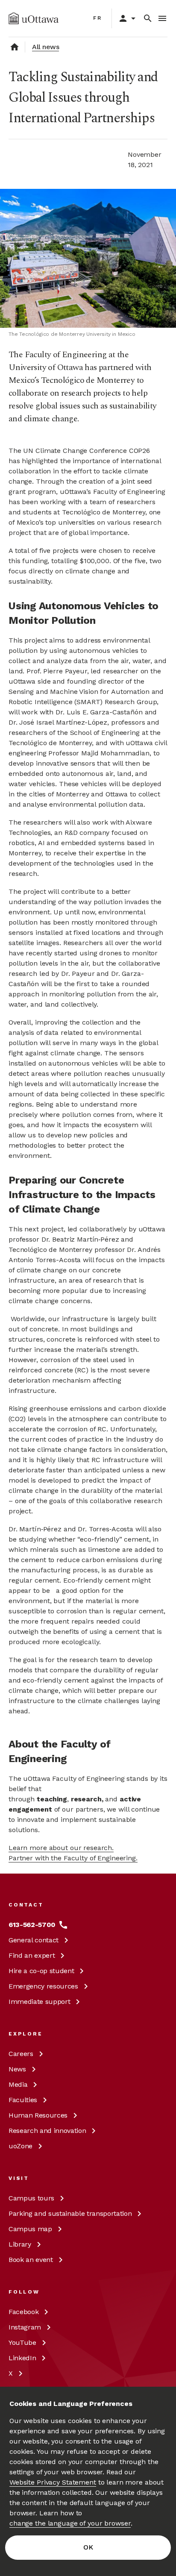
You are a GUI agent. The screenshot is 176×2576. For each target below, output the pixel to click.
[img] (34, 18)
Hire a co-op (41, 1971)
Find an (32, 1955)
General (34, 1940)
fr (98, 18)
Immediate (39, 2002)
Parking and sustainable (70, 2213)
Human (38, 2115)
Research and (47, 2131)
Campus (31, 2198)
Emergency (43, 1986)
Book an (31, 2260)
